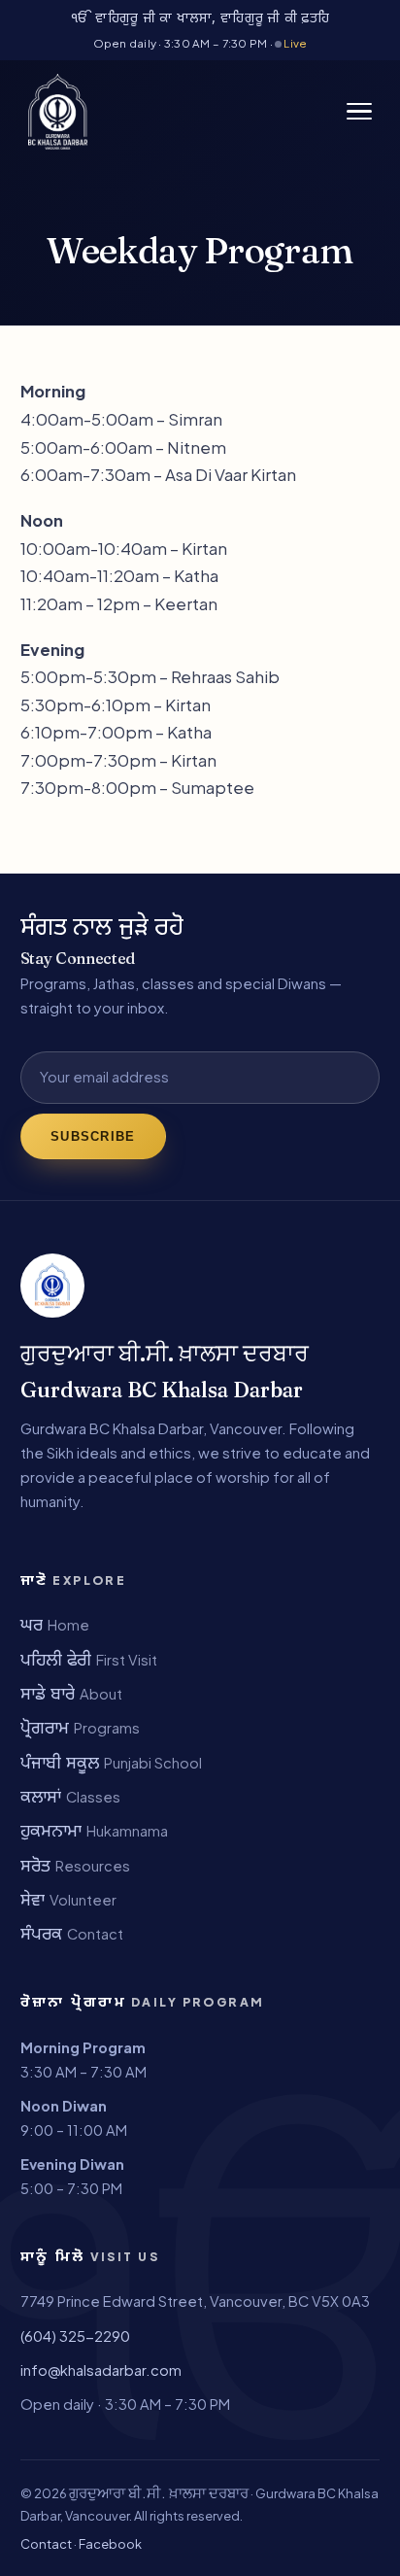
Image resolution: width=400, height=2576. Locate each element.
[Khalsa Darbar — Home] (58, 112)
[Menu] (359, 112)
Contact (46, 2544)
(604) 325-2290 (75, 2336)
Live (294, 43)
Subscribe (93, 1136)
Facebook (110, 2544)
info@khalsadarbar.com (101, 2370)
